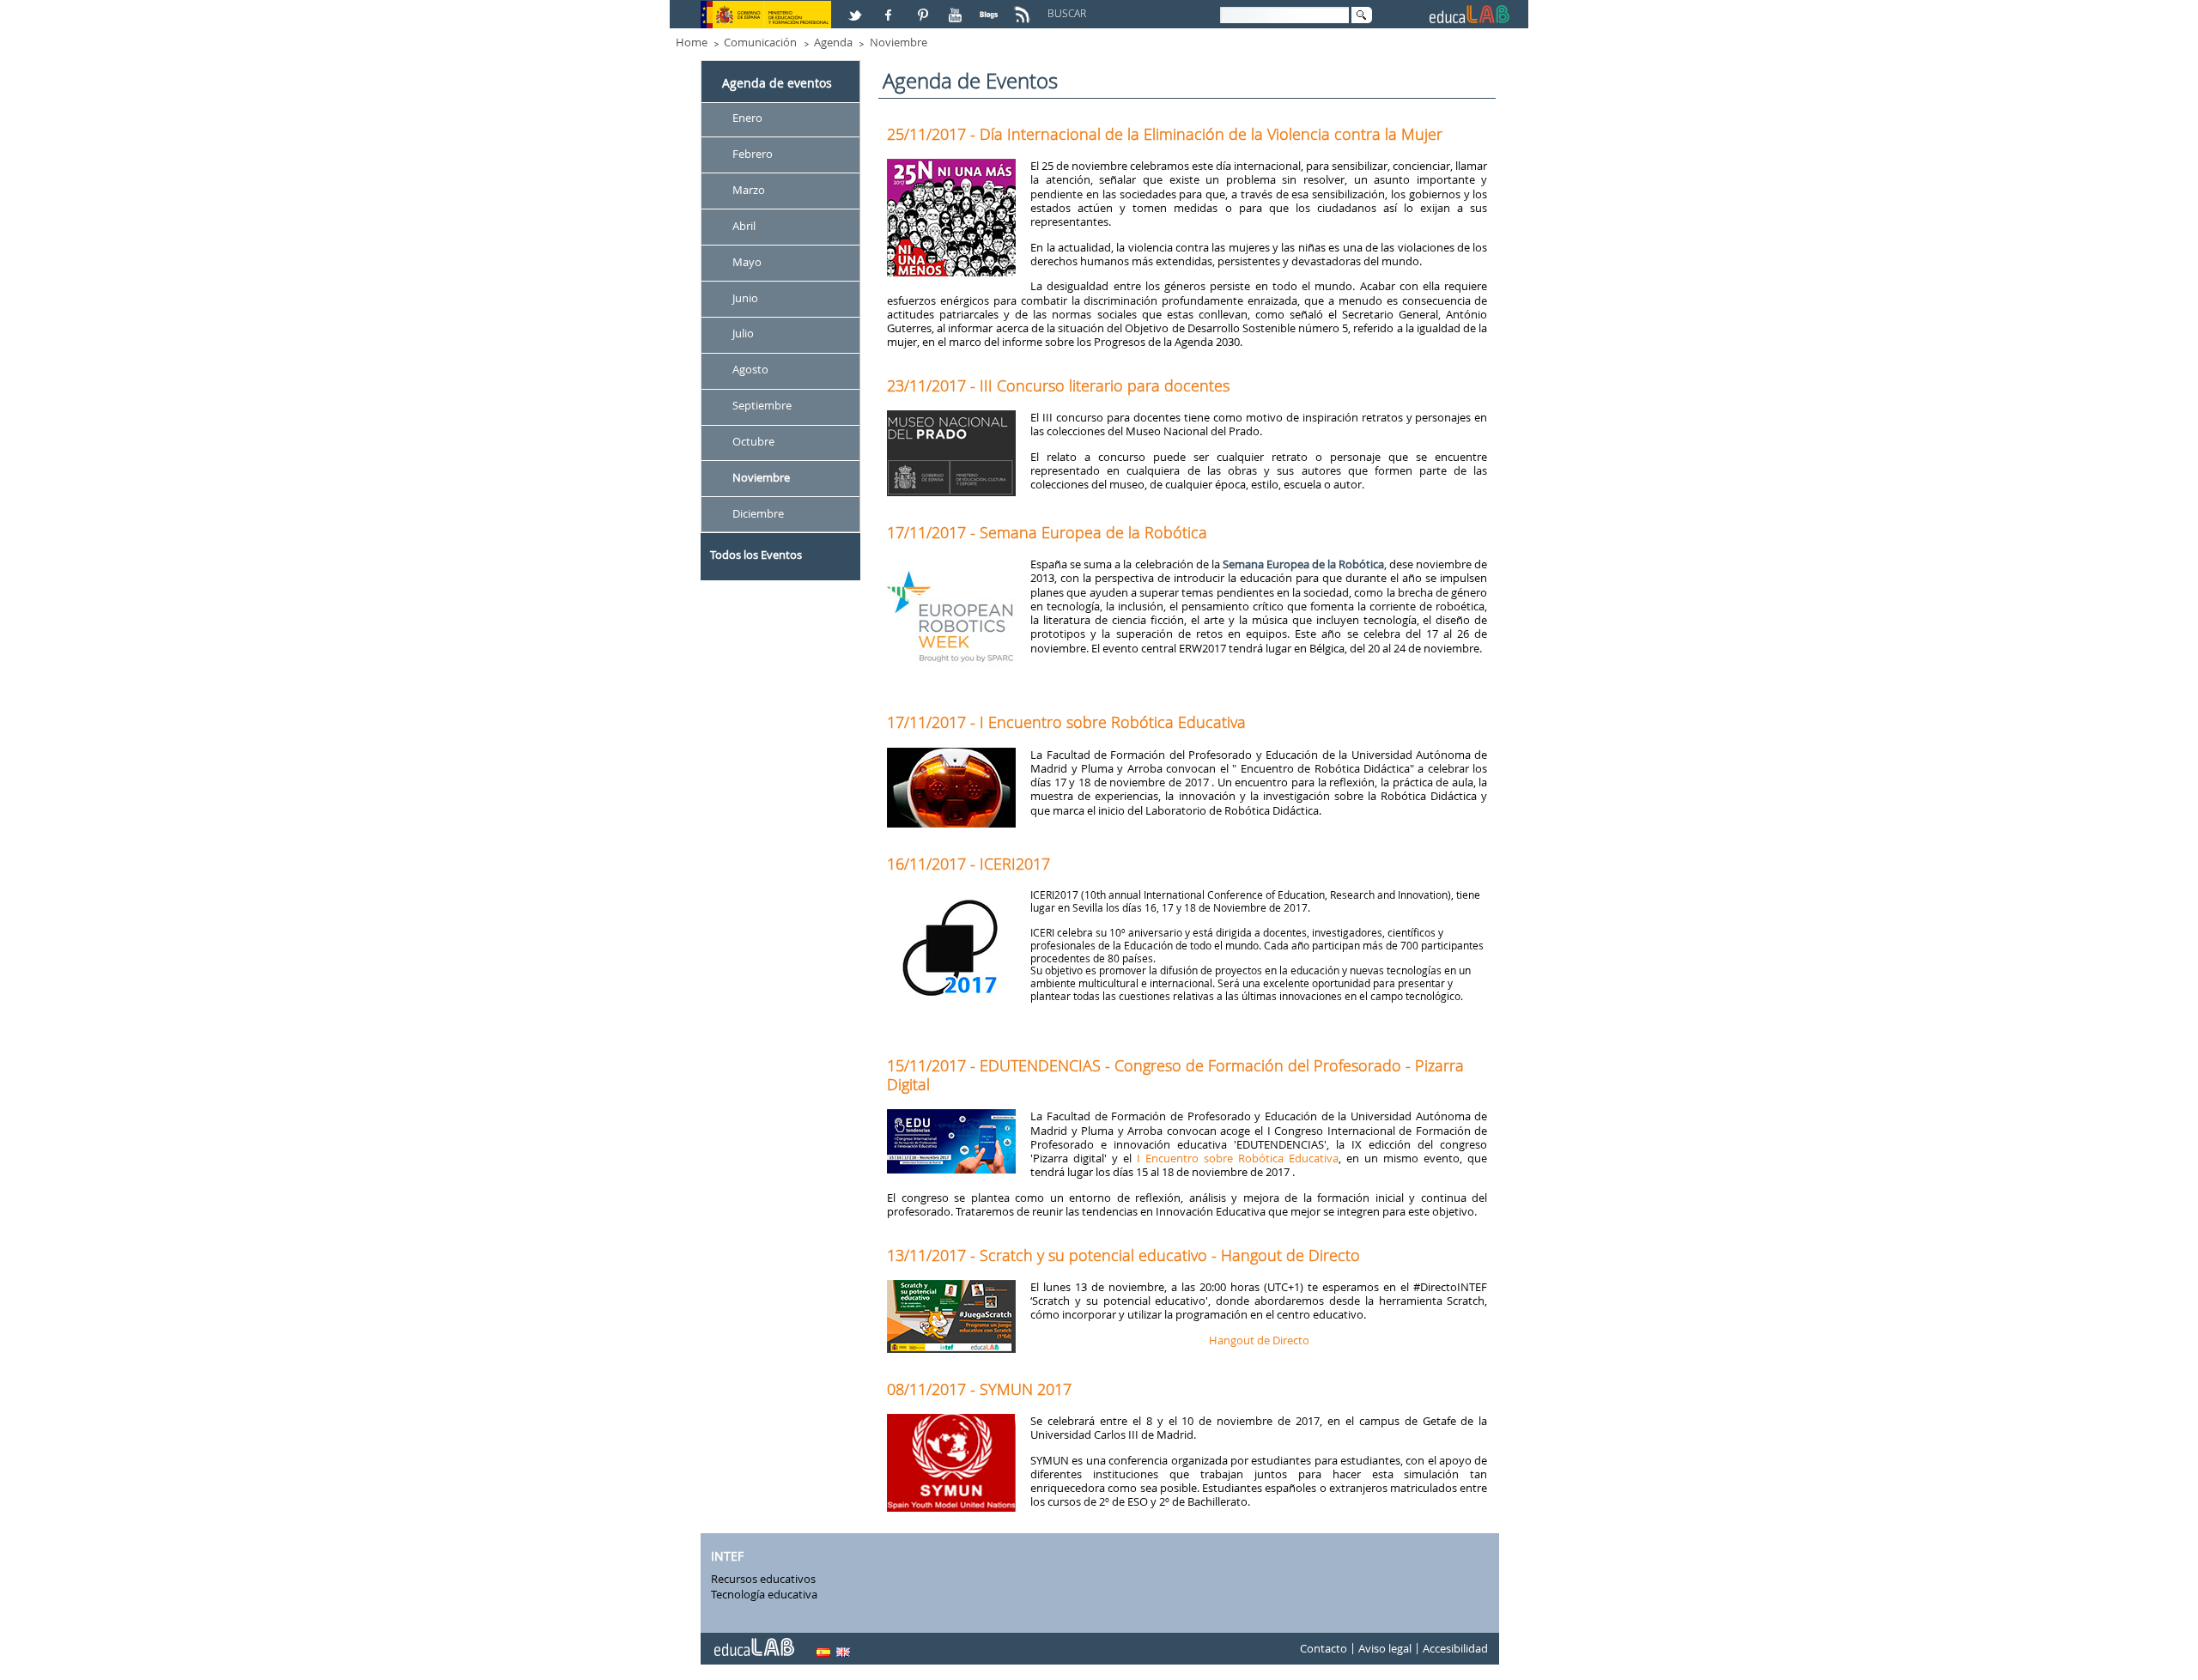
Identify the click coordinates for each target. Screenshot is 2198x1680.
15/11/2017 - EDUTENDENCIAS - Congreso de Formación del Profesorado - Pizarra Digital (1175, 1075)
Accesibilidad (1455, 1648)
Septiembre (762, 406)
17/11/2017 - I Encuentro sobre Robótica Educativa (1066, 722)
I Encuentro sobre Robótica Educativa (1238, 1158)
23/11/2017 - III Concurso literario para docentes (1058, 385)
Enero (747, 118)
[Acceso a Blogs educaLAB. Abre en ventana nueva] (991, 8)
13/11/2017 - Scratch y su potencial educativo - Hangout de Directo (1123, 1255)
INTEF (727, 1557)
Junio (745, 298)
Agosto (750, 370)
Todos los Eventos (756, 555)
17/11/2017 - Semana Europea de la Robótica (1047, 532)
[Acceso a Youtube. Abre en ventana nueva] (957, 8)
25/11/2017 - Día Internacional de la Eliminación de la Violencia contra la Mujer (1165, 134)
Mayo (747, 262)
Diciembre (758, 513)
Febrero (753, 154)
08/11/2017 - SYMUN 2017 (979, 1389)
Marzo (749, 190)
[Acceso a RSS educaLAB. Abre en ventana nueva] (1024, 8)
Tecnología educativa (764, 1594)
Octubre (753, 441)
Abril (744, 226)
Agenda (833, 42)
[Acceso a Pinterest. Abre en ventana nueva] (924, 8)
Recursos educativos (763, 1579)
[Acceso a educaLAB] (753, 1641)
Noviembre (899, 42)
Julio (743, 334)
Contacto (1324, 1648)
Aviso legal (1385, 1648)
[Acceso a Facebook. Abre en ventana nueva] (890, 8)
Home (692, 42)
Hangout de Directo (1259, 1340)
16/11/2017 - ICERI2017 (968, 864)
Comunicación (760, 42)
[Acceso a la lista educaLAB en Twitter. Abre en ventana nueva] (857, 8)
